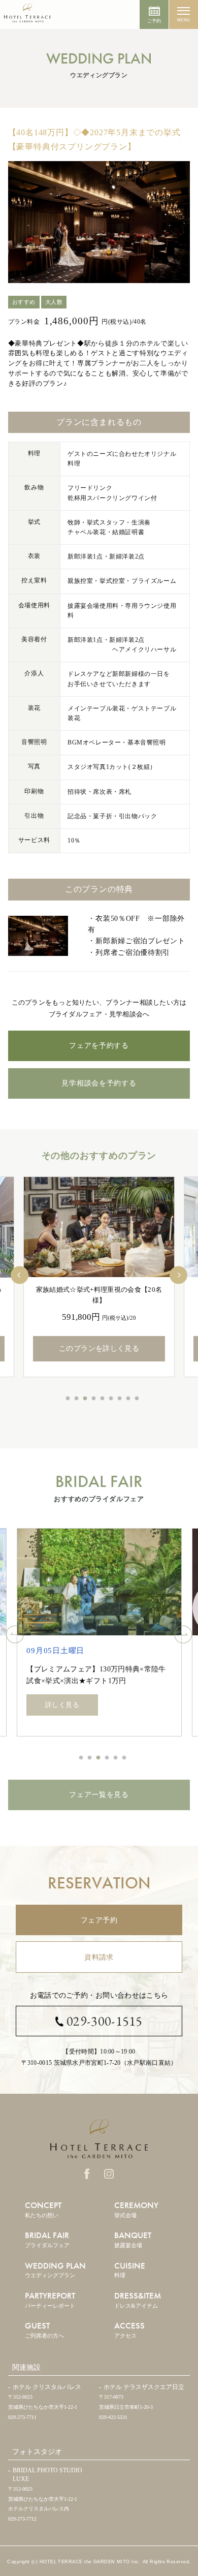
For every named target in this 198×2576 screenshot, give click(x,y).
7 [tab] (120, 1399)
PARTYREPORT (50, 2299)
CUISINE (130, 2269)
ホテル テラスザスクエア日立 (144, 2387)
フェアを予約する (99, 1046)
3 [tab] (85, 1399)
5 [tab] (103, 1399)
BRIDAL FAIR (47, 2239)
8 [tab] (128, 1399)
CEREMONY (136, 2209)
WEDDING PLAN (55, 2269)
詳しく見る (62, 1705)
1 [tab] (68, 1399)
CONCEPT (43, 2209)
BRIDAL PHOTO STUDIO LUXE (47, 2475)
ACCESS (129, 2329)
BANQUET (133, 2239)
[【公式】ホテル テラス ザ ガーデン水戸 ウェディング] (27, 17)
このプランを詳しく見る (99, 1348)
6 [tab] (111, 1399)
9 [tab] (137, 1399)
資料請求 (99, 1957)
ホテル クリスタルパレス (47, 2387)
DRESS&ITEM (138, 2299)
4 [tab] (94, 1399)
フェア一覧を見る (99, 1795)
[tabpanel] (99, 1277)
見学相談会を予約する (99, 1083)
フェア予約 (99, 1920)
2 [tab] (77, 1399)
